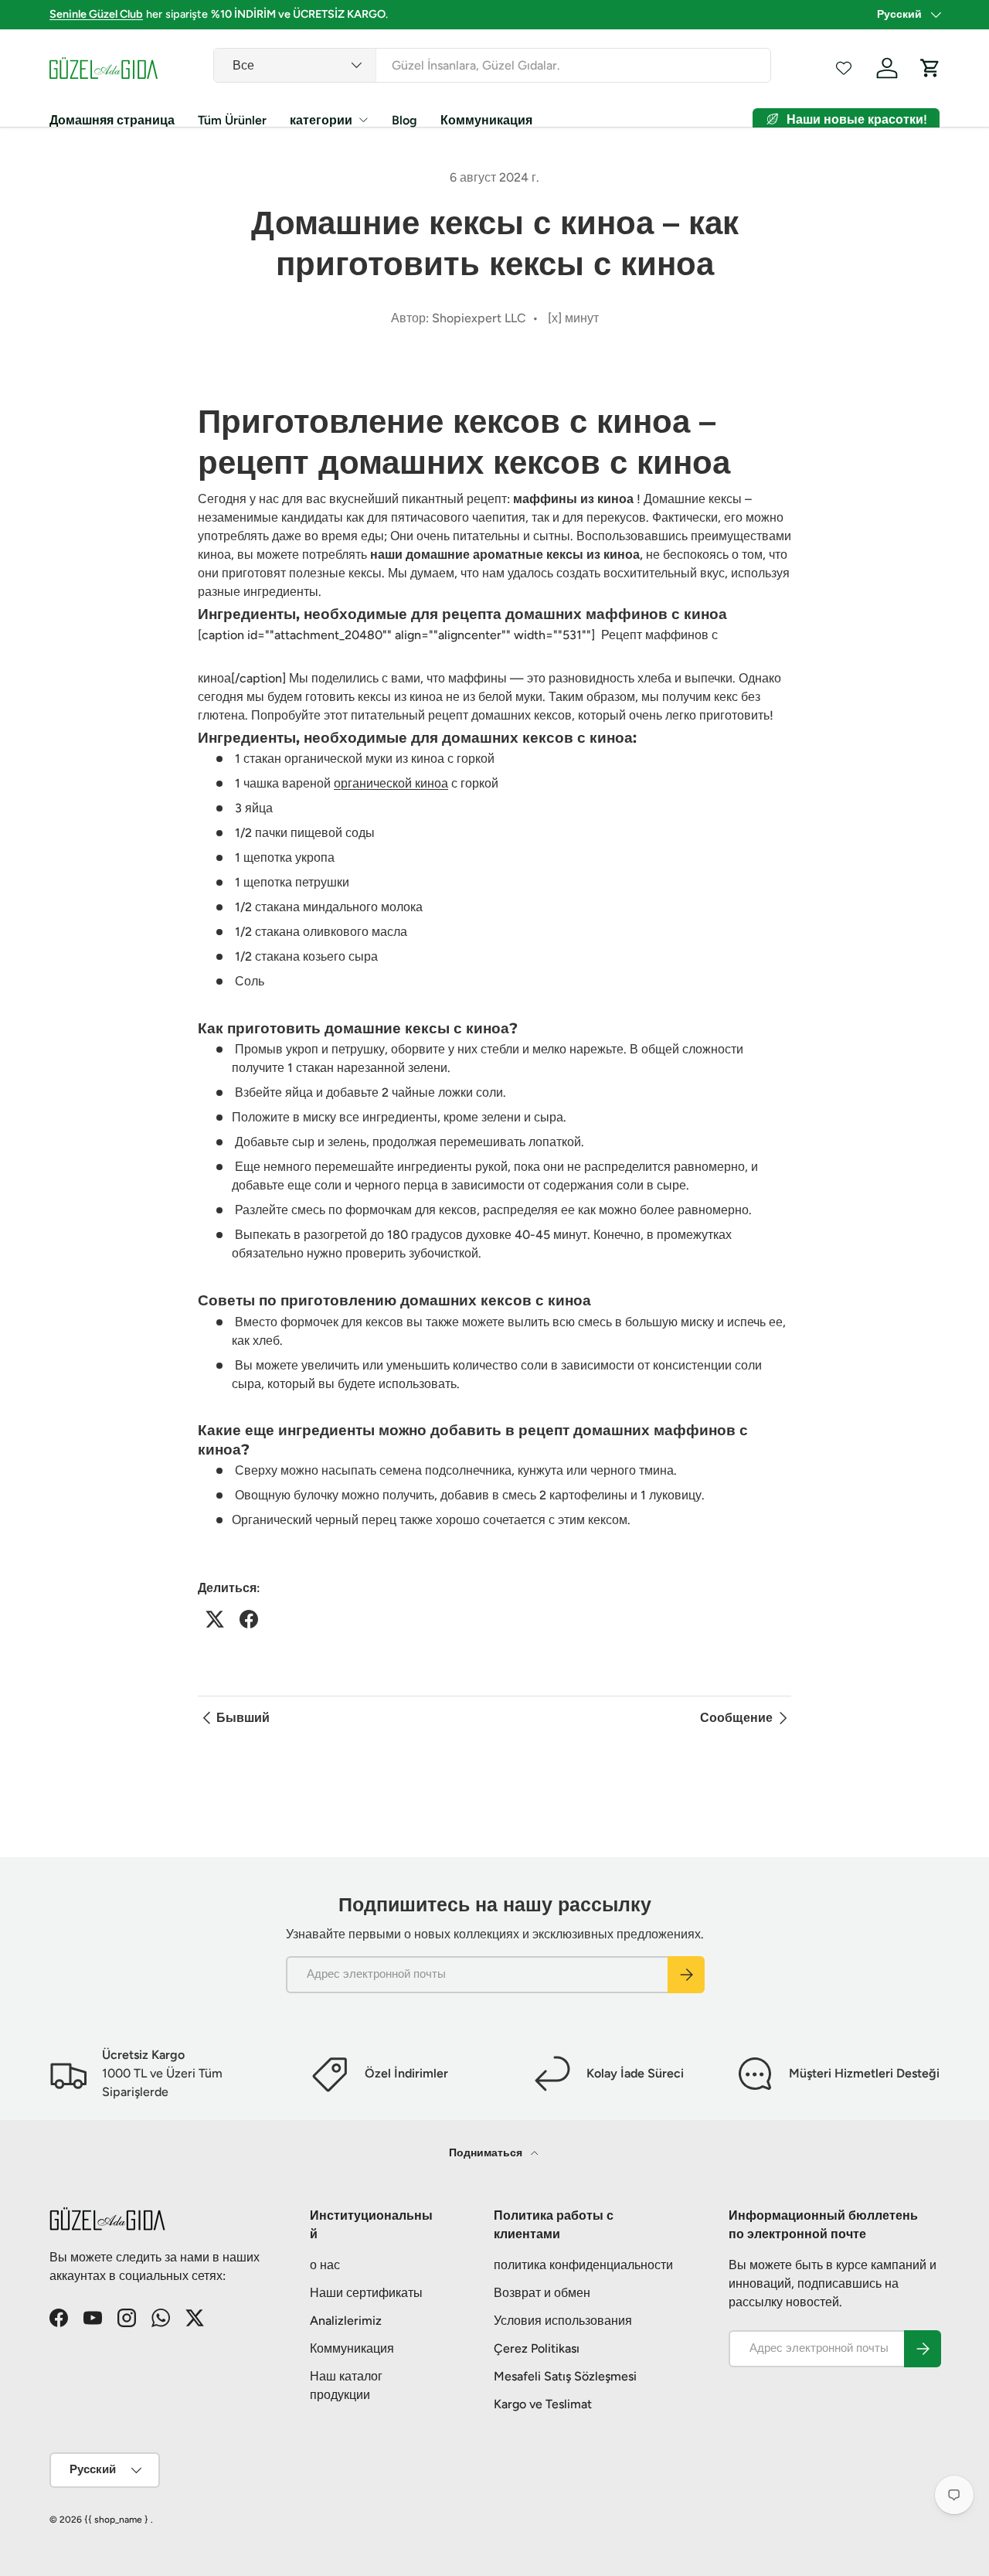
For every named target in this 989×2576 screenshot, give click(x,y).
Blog (404, 120)
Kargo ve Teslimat (543, 2404)
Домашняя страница (112, 120)
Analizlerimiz (346, 2321)
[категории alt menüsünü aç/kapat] (363, 120)
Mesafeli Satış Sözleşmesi (565, 2376)
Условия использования (563, 2321)
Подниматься (487, 2153)
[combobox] (493, 65)
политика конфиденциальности (583, 2265)
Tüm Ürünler (232, 120)
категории (321, 120)
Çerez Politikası (537, 2348)
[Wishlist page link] (844, 68)
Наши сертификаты (366, 2293)
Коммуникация (486, 120)
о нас (325, 2265)
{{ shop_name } (116, 2520)
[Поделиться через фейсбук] (249, 1619)
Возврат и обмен (542, 2293)
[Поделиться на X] (215, 1619)
